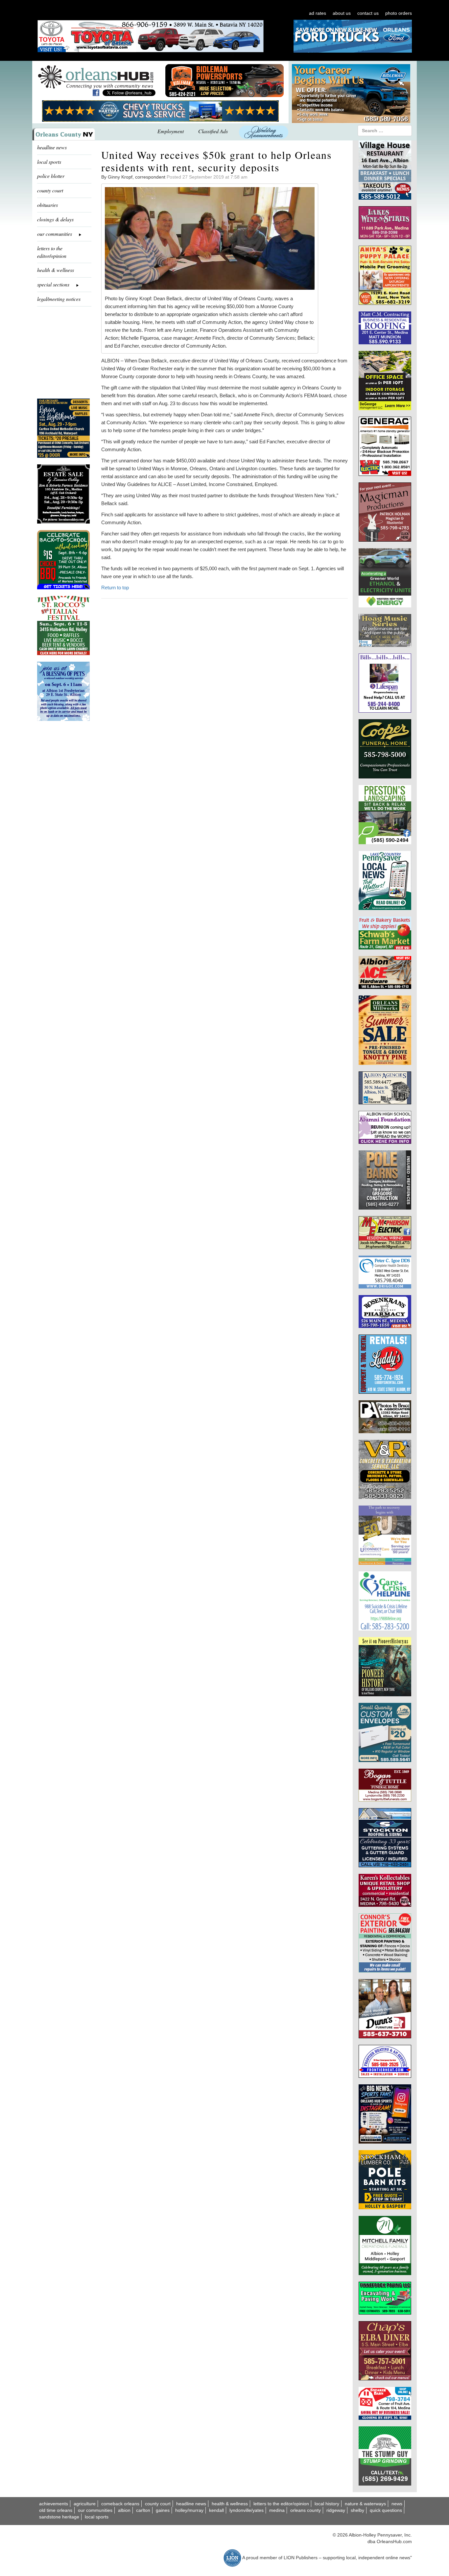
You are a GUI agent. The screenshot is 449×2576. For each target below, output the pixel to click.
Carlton (143, 2510)
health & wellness (56, 270)
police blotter (51, 176)
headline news (52, 147)
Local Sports (97, 2517)
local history (327, 2504)
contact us (368, 13)
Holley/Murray (189, 2510)
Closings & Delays (55, 219)
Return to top (115, 588)
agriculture (85, 2504)
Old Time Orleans (56, 2510)
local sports (49, 162)
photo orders (399, 13)
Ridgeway (336, 2510)
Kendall (216, 2510)
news (397, 2504)
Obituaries (47, 205)
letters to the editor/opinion (52, 252)
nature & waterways (365, 2504)
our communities (95, 2510)
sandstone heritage (59, 2517)
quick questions (386, 2510)
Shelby (357, 2510)
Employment (171, 131)
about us (342, 13)
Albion (124, 2510)
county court (50, 190)
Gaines (163, 2510)
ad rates (318, 13)
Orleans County (306, 2510)
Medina (277, 2510)
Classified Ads (213, 131)
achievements (54, 2504)
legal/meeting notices (59, 299)
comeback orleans (120, 2504)
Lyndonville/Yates (247, 2510)
